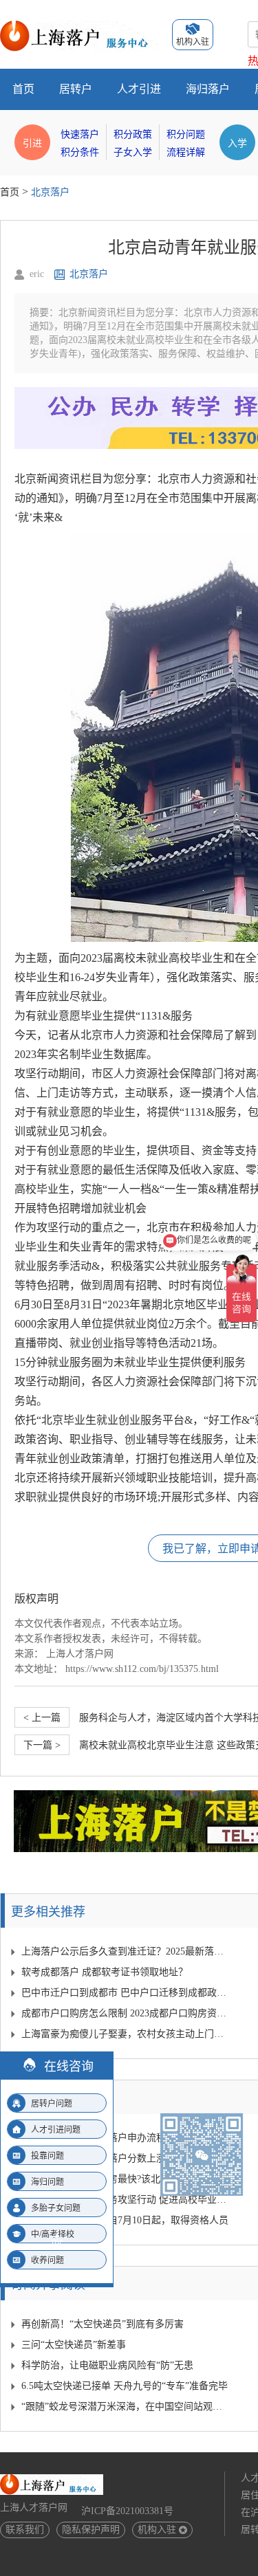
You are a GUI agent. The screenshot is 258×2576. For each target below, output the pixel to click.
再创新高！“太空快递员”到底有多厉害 (103, 2324)
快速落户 (80, 134)
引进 (32, 142)
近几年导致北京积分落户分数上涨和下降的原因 (122, 2158)
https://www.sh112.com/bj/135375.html (142, 1669)
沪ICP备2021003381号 (127, 2511)
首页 (23, 89)
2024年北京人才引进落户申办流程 (94, 2138)
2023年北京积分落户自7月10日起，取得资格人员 (125, 2220)
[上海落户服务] (79, 26)
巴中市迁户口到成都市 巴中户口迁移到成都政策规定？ (126, 1993)
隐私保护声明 (91, 2530)
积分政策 (133, 134)
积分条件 (80, 152)
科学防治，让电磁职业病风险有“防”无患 (107, 2365)
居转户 (76, 89)
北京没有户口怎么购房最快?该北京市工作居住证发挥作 (126, 2179)
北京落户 (50, 192)
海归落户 (208, 89)
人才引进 (139, 89)
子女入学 (133, 152)
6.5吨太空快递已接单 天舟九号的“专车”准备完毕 (125, 2386)
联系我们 (25, 2530)
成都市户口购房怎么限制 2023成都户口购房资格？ (126, 2013)
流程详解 (186, 152)
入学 (237, 142)
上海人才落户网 (80, 1654)
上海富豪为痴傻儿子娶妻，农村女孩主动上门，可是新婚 (126, 2034)
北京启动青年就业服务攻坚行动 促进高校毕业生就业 (126, 2200)
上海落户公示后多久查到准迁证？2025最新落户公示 (126, 1951)
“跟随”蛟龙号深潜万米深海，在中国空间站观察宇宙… (126, 2407)
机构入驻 (157, 2530)
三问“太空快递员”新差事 (74, 2345)
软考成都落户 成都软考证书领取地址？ (105, 1972)
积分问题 (186, 134)
